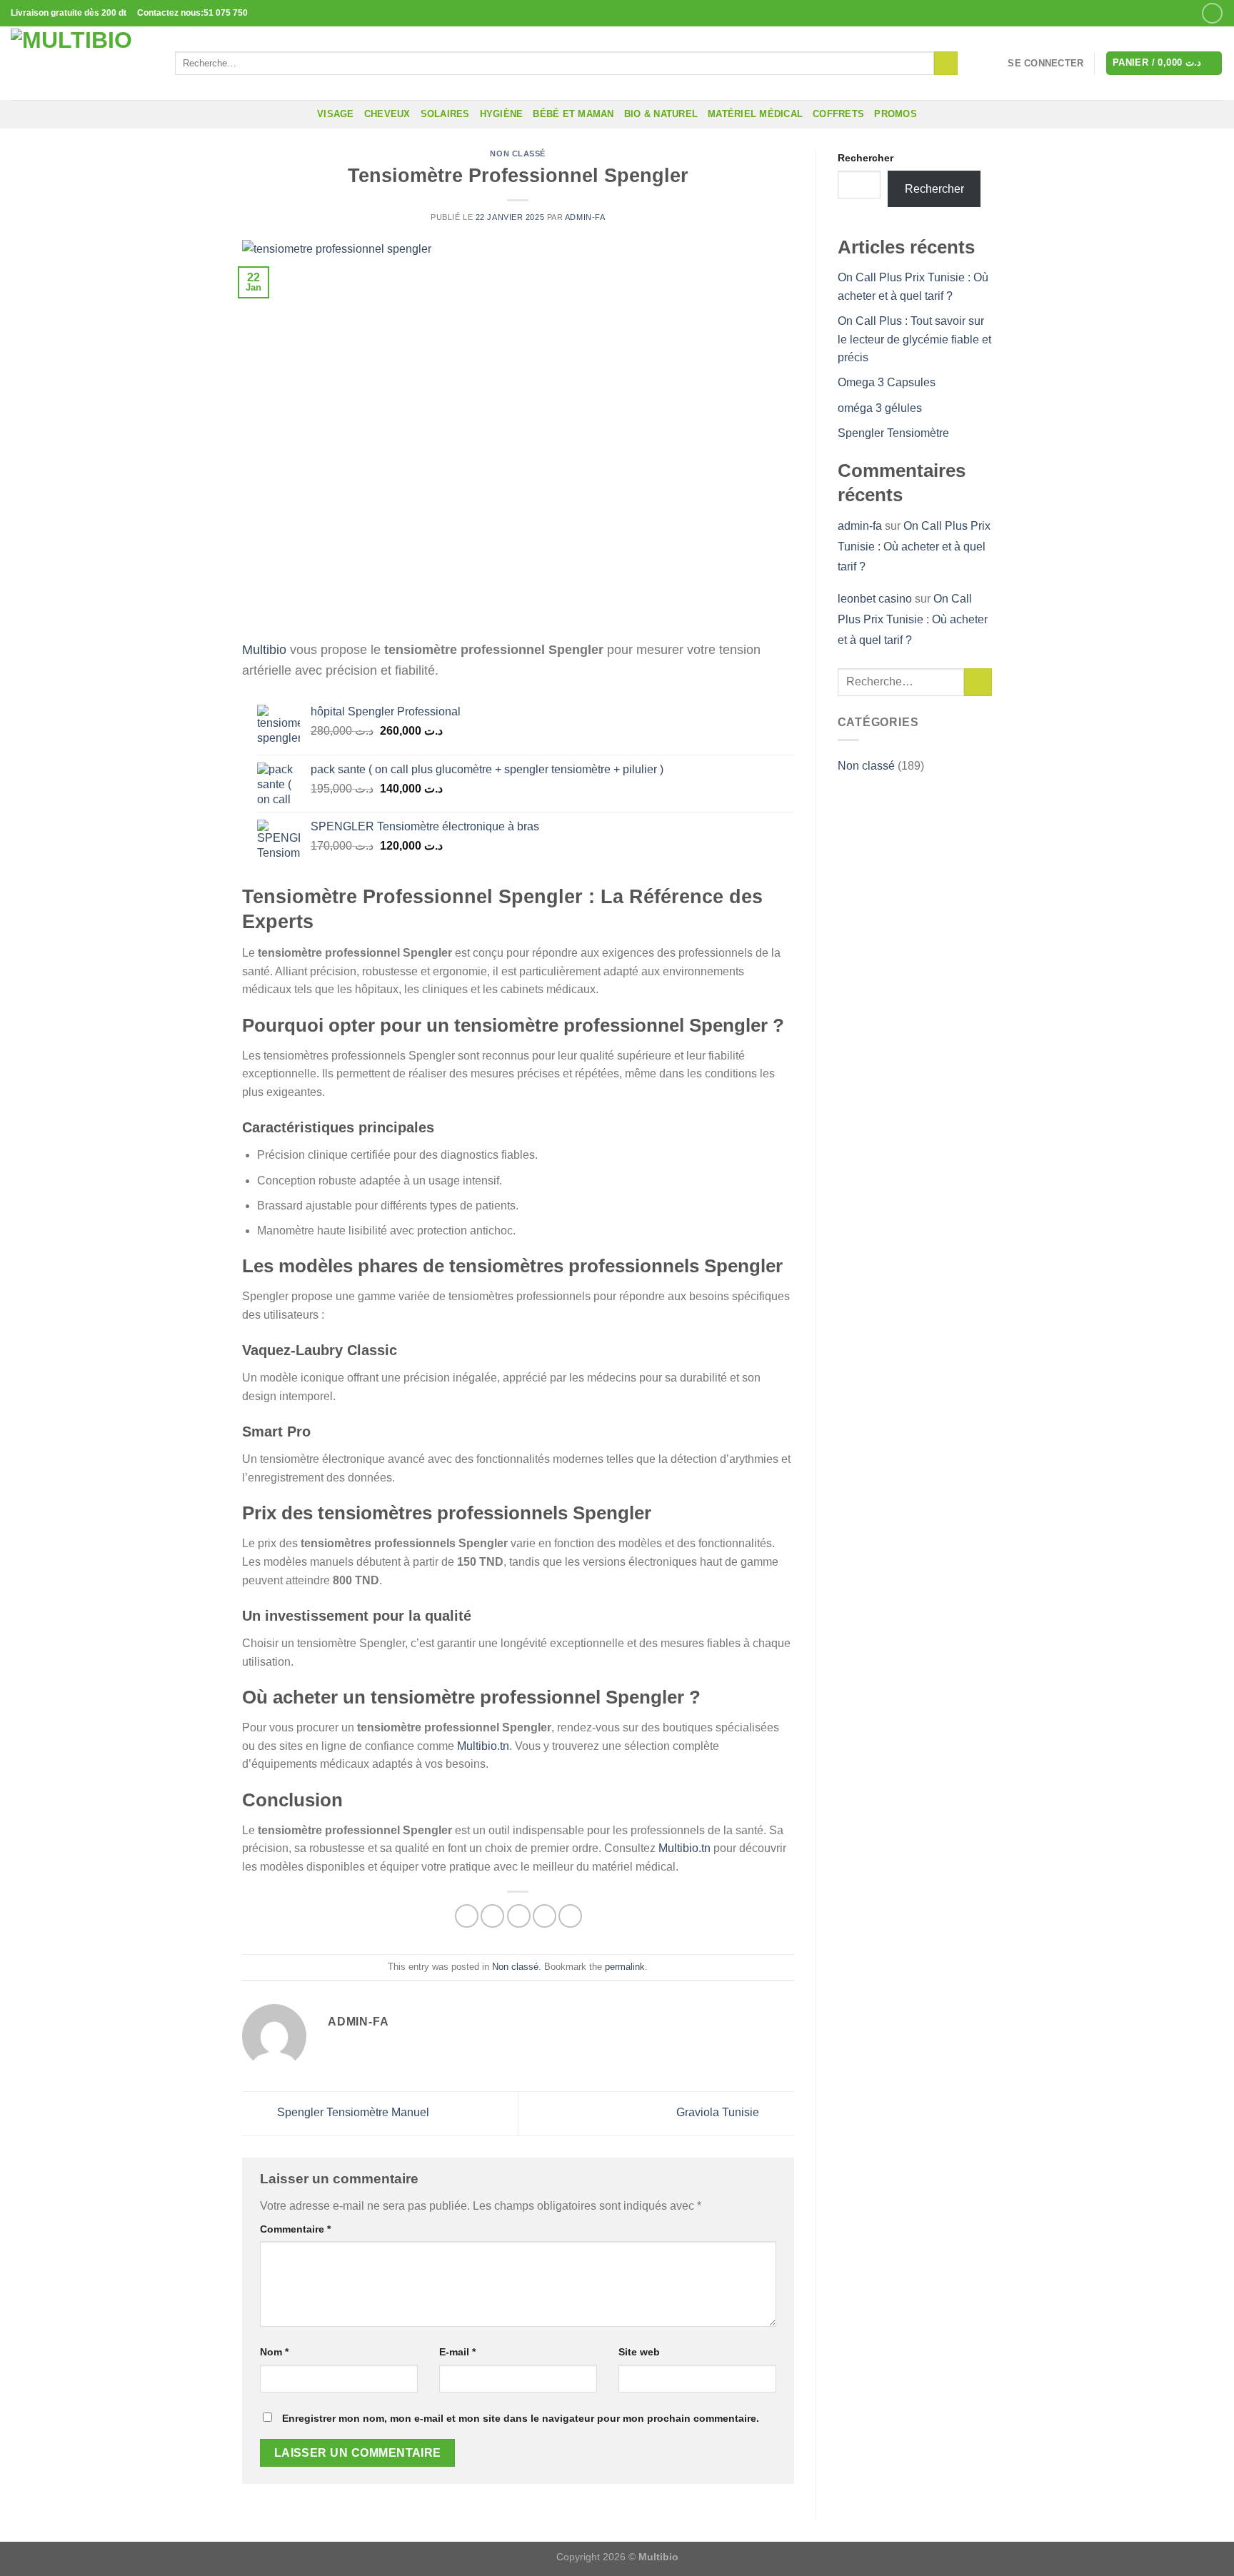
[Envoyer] (946, 64)
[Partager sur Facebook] (467, 1916)
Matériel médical (755, 114)
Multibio (264, 650)
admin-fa (585, 217)
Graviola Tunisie (719, 2113)
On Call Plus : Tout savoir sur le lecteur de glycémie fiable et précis (914, 339)
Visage (336, 114)
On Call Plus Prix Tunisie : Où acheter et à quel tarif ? (914, 547)
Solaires (445, 114)
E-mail (457, 2352)
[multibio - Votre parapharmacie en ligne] (82, 63)
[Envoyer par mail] (519, 1916)
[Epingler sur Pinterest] (545, 1916)
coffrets (838, 114)
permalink (625, 1967)
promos (896, 114)
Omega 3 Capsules (887, 382)
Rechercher (866, 158)
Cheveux (387, 114)
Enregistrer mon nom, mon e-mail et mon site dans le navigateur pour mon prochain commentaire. (521, 2418)
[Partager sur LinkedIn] (570, 1916)
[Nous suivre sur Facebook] (1212, 13)
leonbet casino (875, 599)
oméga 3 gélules (881, 408)
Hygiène (502, 114)
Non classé (518, 154)
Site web (639, 2352)
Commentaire (295, 2229)
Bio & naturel (661, 114)
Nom (274, 2352)
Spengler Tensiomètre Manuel (353, 2113)
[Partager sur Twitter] (492, 1916)
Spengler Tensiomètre (895, 433)
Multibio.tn (483, 1746)
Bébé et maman (573, 114)
